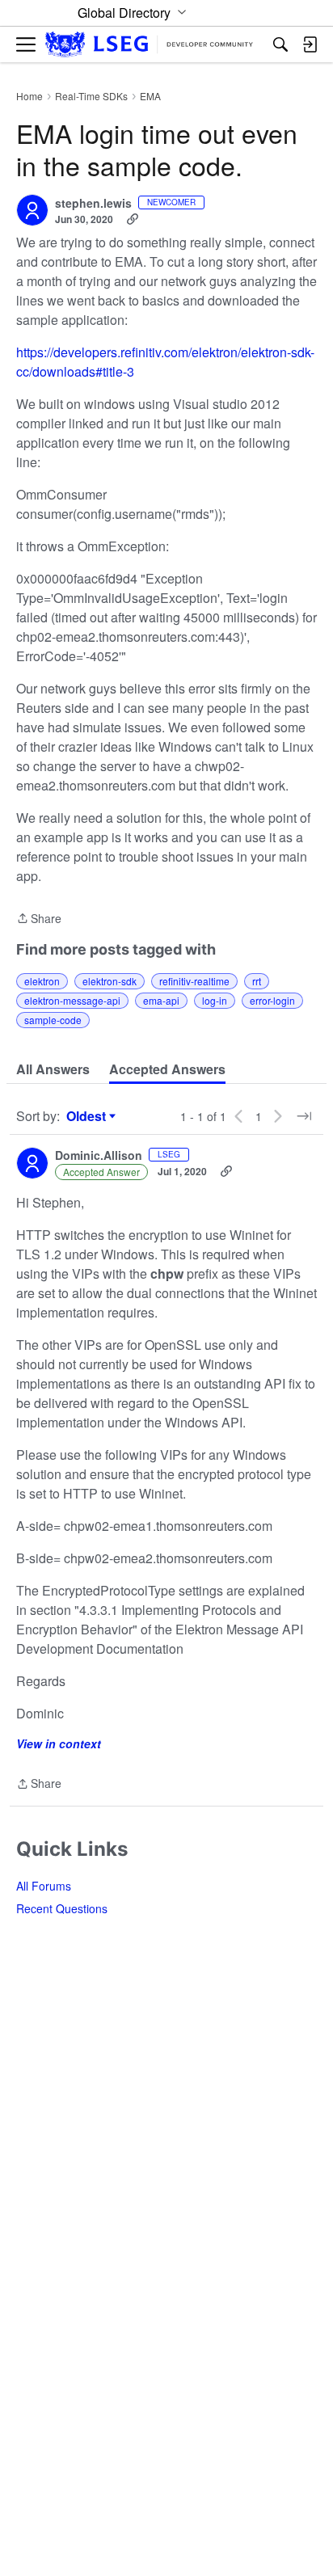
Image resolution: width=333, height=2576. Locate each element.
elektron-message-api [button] (72, 1000)
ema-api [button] (161, 1000)
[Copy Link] (133, 219)
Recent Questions (62, 1908)
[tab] (53, 1069)
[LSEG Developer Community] (149, 45)
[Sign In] (310, 44)
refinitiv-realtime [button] (194, 981)
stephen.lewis (93, 204)
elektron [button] (42, 981)
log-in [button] (215, 1000)
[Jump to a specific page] (304, 1116)
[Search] (280, 44)
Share (39, 919)
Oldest (88, 1116)
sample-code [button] (53, 1020)
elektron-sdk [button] (110, 981)
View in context (59, 1743)
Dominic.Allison (99, 1156)
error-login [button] (272, 1000)
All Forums (44, 1886)
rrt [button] (257, 981)
